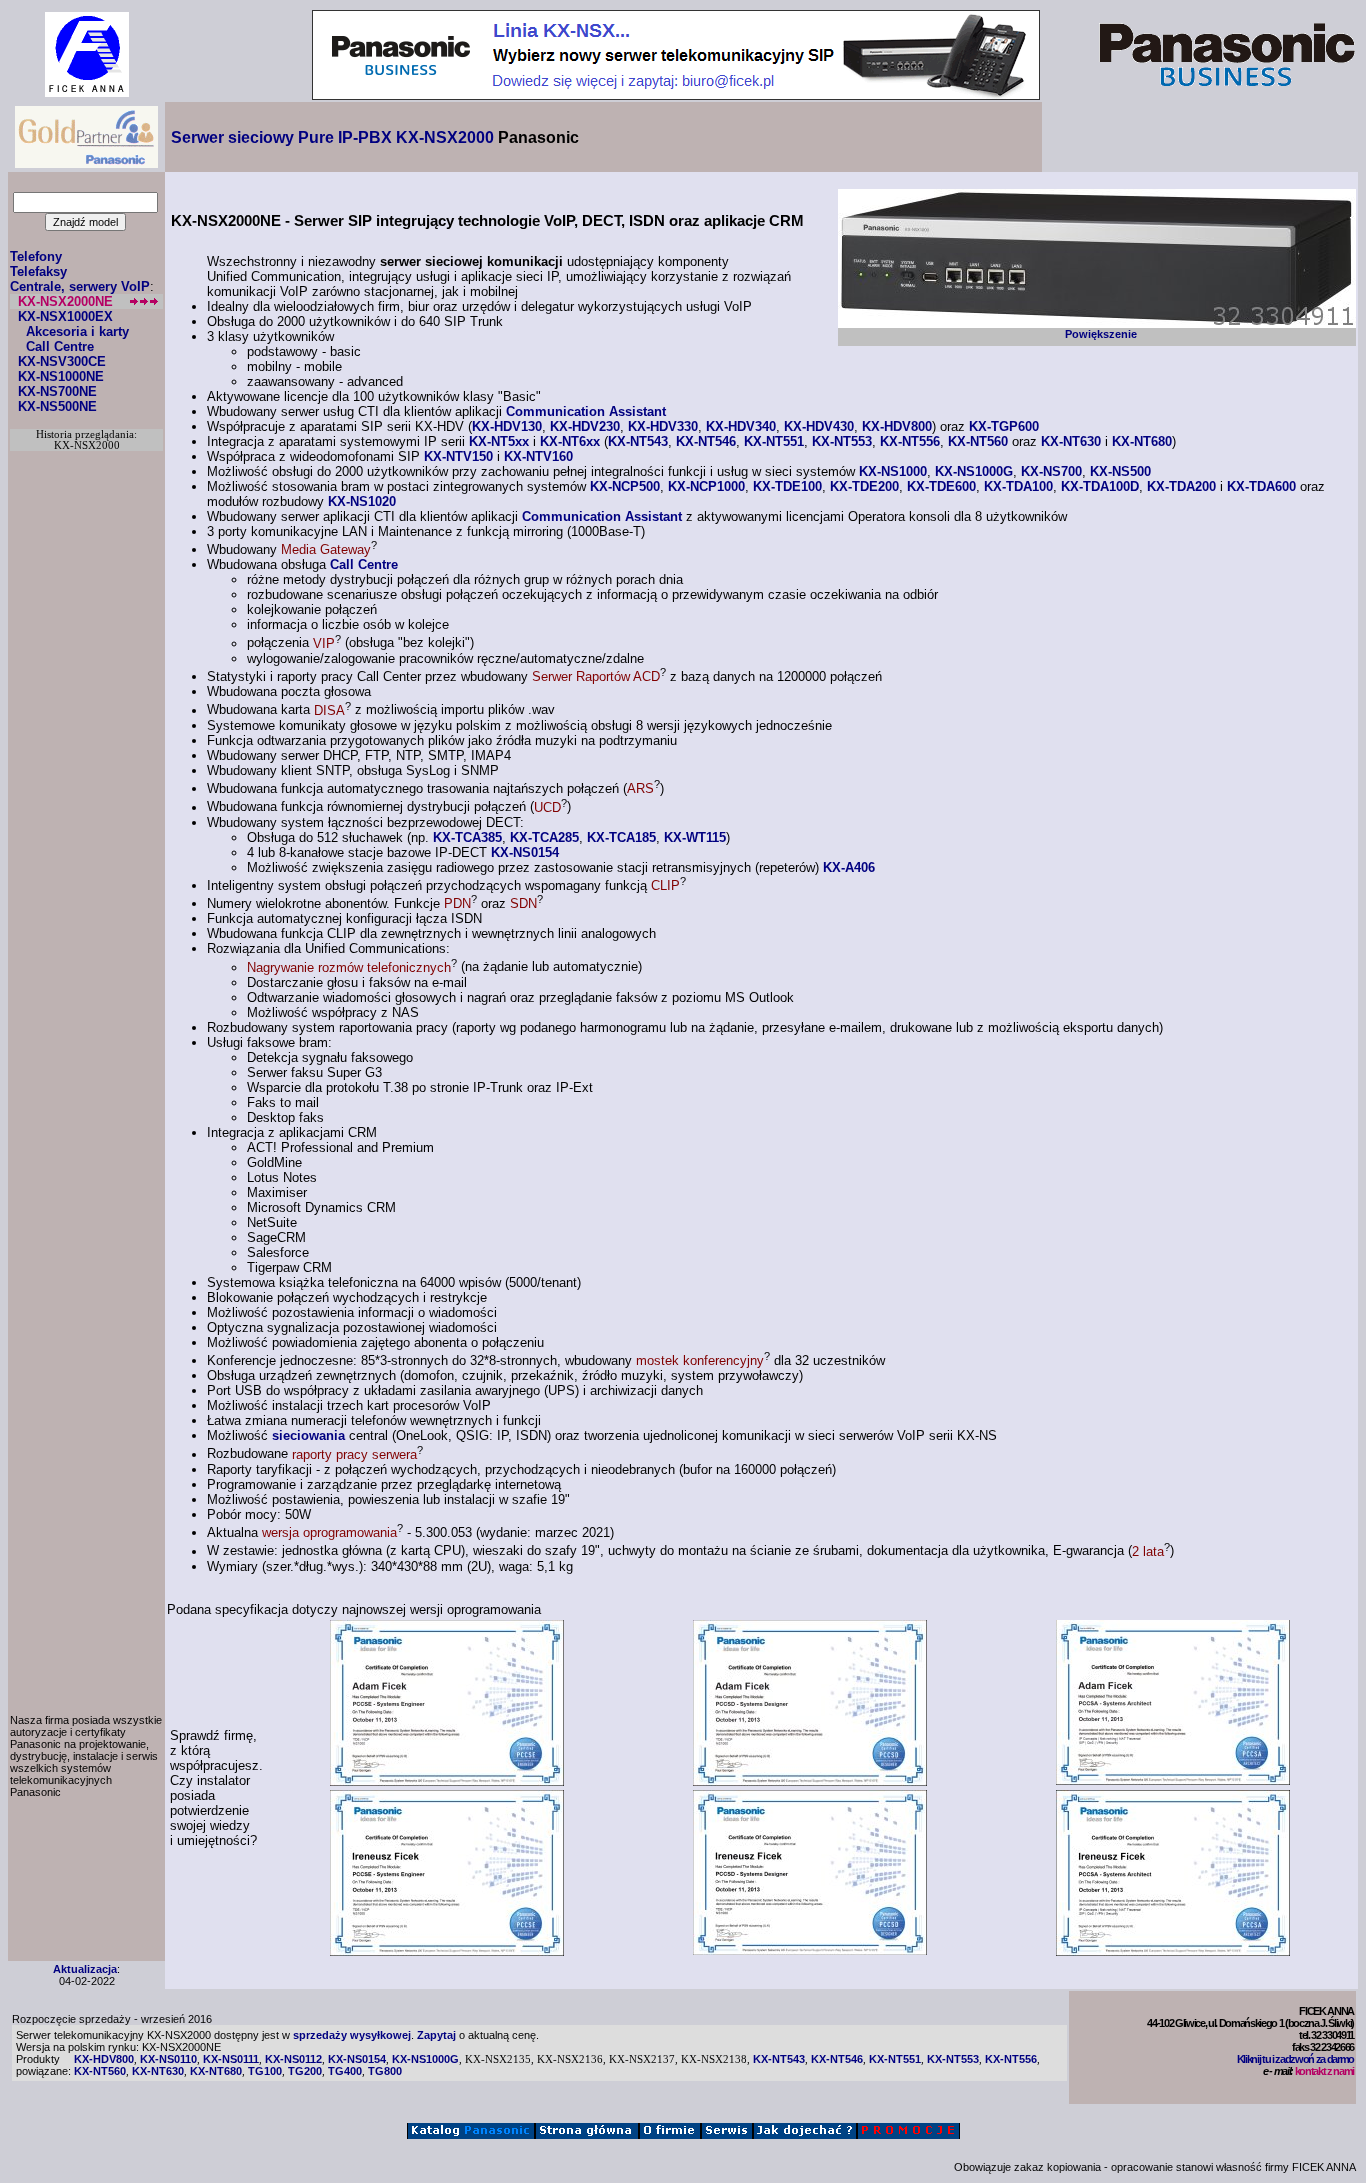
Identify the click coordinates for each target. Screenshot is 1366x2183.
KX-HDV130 (507, 426)
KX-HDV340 (741, 426)
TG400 (345, 2071)
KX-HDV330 (663, 426)
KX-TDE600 (941, 486)
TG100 (265, 2071)
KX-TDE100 (787, 486)
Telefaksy (38, 271)
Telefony (36, 256)
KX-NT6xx (570, 441)
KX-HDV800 (897, 426)
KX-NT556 (910, 441)
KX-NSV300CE (62, 361)
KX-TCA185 (621, 837)
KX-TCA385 (467, 837)
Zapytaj (436, 2035)
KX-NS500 (1120, 471)
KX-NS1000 (893, 471)
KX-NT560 (978, 441)
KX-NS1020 (362, 501)
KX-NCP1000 (706, 486)
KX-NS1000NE (61, 376)
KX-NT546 (706, 441)
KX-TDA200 (1181, 486)
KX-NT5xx (499, 441)
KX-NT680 (1142, 441)
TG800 (385, 2071)
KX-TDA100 (1018, 486)
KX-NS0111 (231, 2059)
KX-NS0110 (168, 2059)
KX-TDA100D (1100, 486)
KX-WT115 (695, 837)
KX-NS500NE (57, 406)
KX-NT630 (1071, 441)
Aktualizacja (85, 1969)
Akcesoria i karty (77, 331)
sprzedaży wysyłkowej (352, 2035)
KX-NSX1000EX (65, 316)
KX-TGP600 (1004, 426)
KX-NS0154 (525, 852)
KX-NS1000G (974, 471)
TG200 (305, 2071)
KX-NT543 (638, 441)
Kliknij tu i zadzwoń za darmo (1295, 2059)
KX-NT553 (842, 441)
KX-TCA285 (544, 837)
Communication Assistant (586, 411)
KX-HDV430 (819, 426)
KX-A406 (849, 867)
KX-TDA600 (1261, 486)
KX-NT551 (774, 441)
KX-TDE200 (864, 486)
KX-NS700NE (57, 391)
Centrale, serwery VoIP (80, 286)
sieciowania (308, 1435)
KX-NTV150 (458, 456)
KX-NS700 (1051, 471)
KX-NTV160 (538, 456)
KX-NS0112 (293, 2059)
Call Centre (60, 346)
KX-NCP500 (625, 486)
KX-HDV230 (585, 426)
